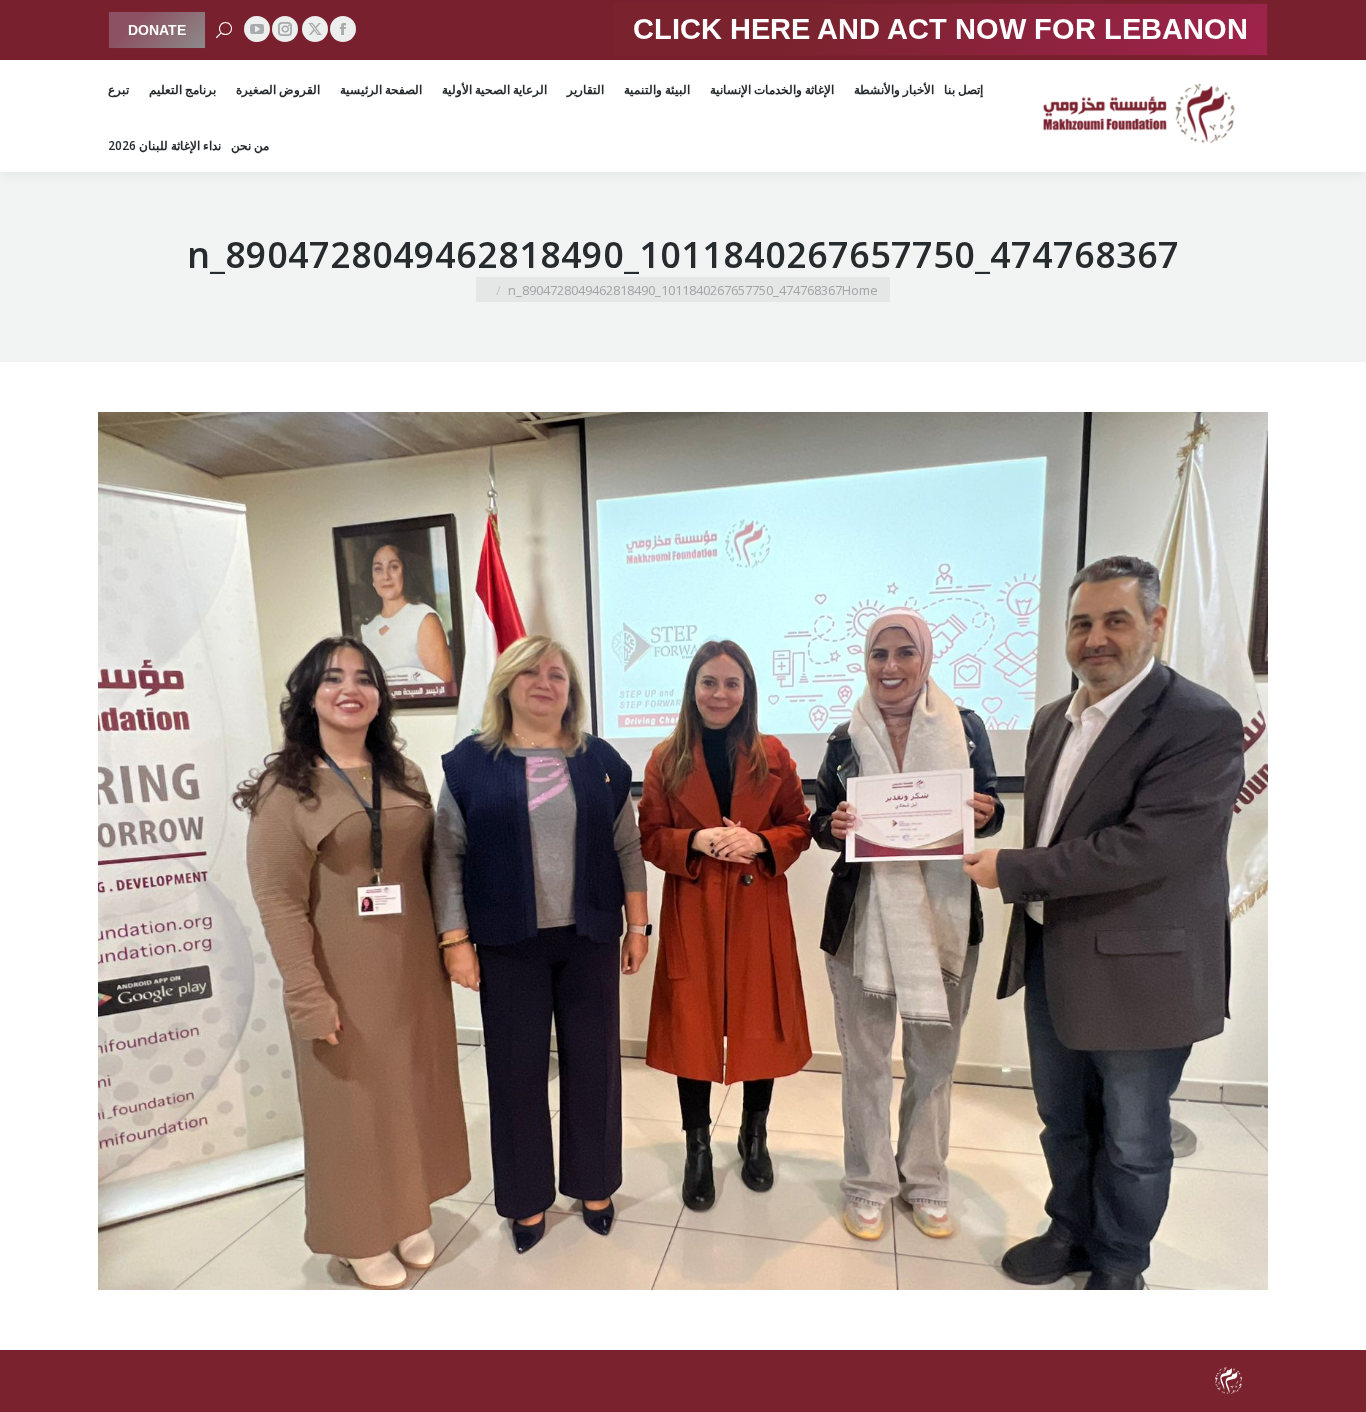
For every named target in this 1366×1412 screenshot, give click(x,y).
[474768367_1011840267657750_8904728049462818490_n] (683, 851)
